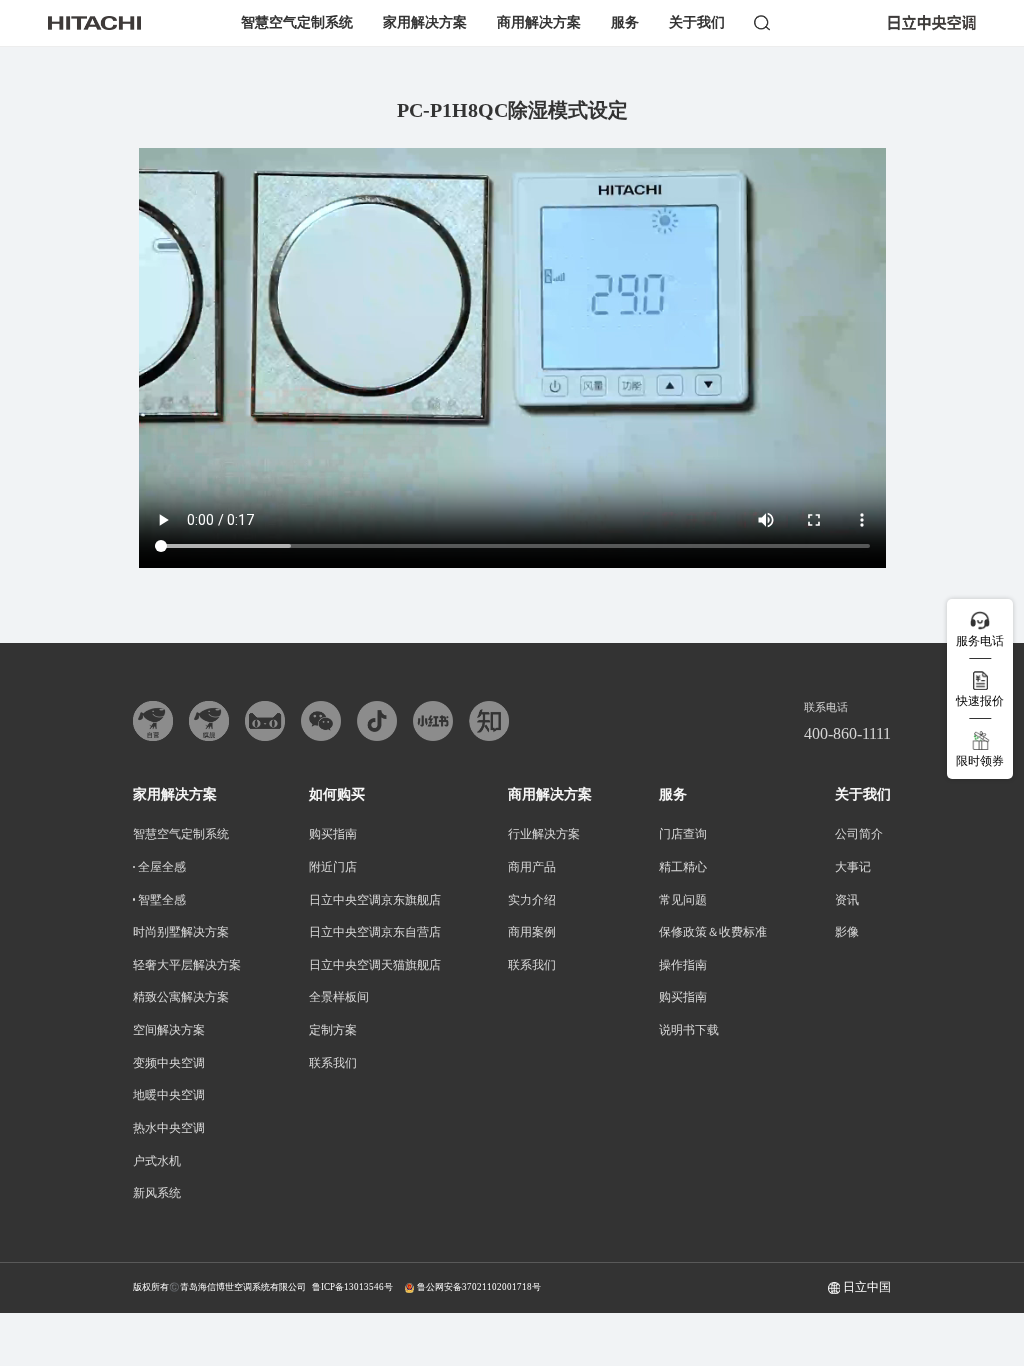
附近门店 (333, 867)
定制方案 (333, 1030)
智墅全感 (162, 900)
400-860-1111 (847, 733)
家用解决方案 (425, 22)
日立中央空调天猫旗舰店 (375, 965)
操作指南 (683, 965)
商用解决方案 (539, 22)
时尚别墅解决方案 (181, 932)
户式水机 (157, 1161)
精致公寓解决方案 (181, 997)
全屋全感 (162, 867)
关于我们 (697, 22)
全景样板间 (339, 997)
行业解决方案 (544, 834)
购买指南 (333, 834)
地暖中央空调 (169, 1095)
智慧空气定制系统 (297, 22)
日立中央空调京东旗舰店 (375, 900)
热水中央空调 (169, 1128)
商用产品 (532, 867)
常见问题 (683, 900)
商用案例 (532, 932)
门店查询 (683, 834)
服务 (625, 22)
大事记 (853, 867)
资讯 (847, 900)
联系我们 (333, 1063)
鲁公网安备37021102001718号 (479, 1287)
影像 (847, 932)
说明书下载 (689, 1030)
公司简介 (859, 834)
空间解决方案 (169, 1030)
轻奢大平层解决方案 (187, 965)
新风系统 (157, 1193)
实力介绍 (532, 900)
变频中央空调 (169, 1063)
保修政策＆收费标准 (713, 932)
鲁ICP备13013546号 (352, 1287)
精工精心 (683, 867)
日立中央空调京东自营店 (375, 932)
